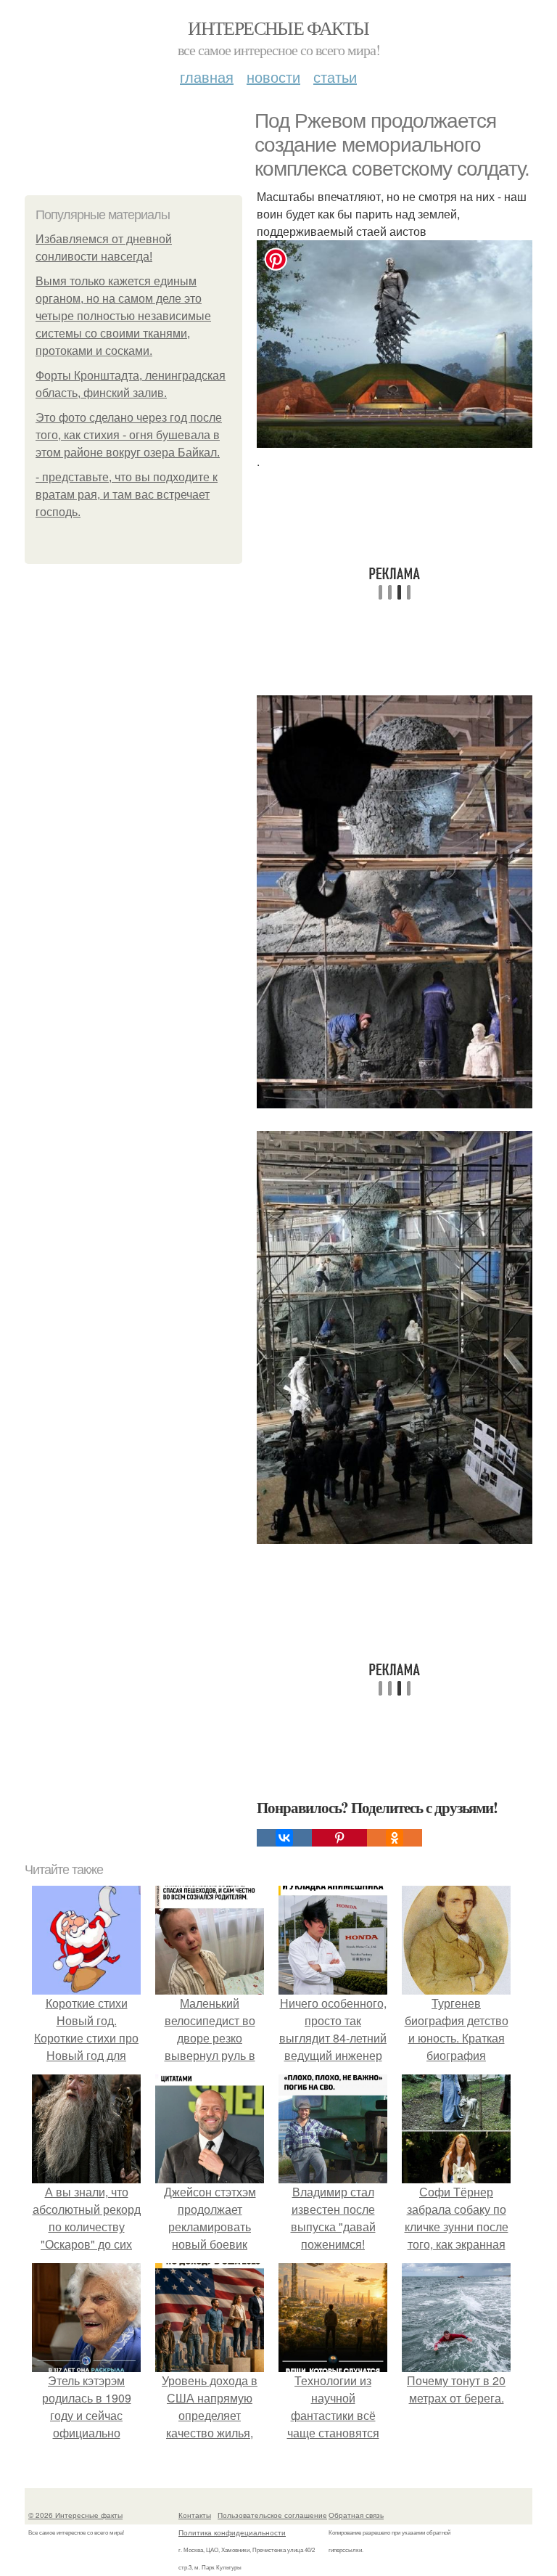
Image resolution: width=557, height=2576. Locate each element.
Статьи (335, 77)
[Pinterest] (339, 1838)
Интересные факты (278, 28)
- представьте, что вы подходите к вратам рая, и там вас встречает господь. (127, 495)
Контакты (195, 2515)
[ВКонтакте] (284, 1838)
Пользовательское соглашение (272, 2515)
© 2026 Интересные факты (75, 2515)
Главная (207, 77)
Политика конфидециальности (232, 2532)
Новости (273, 77)
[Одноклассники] (395, 1838)
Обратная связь (356, 2515)
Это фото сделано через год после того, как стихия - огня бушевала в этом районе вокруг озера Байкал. (129, 435)
